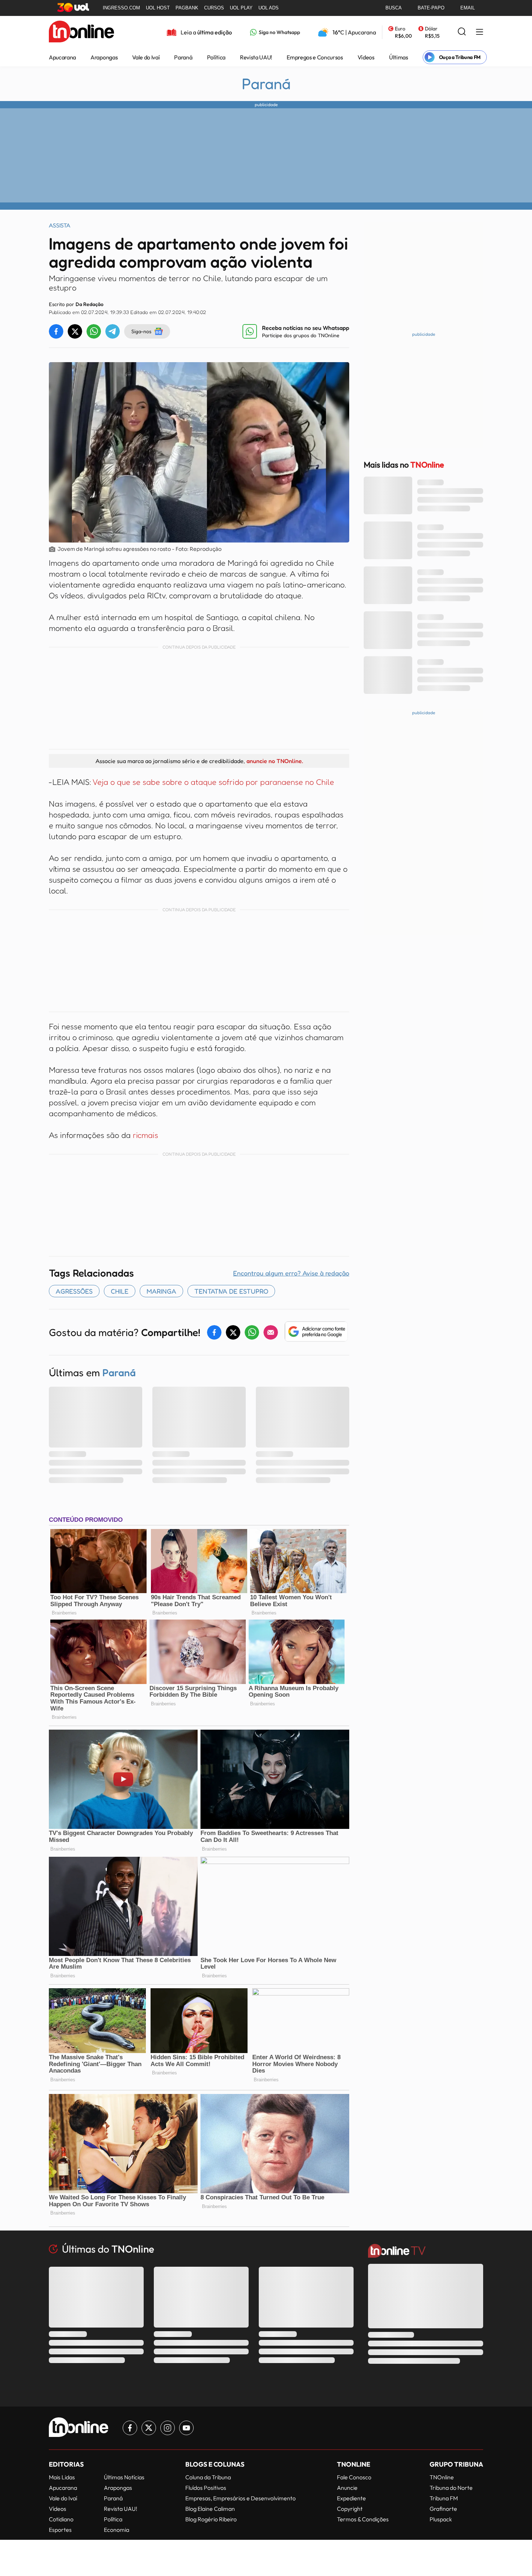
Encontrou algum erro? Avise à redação (291, 1273)
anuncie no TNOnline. (275, 761)
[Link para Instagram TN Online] (168, 2428)
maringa (161, 1291)
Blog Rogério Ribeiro (211, 2519)
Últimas (399, 57)
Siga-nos (141, 331)
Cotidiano (61, 2519)
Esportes (60, 2530)
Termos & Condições (363, 2519)
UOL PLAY (241, 8)
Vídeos (366, 57)
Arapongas (104, 57)
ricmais (145, 1135)
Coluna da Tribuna (208, 2477)
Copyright (350, 2509)
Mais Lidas (62, 2477)
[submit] (462, 32)
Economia (117, 2530)
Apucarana (62, 57)
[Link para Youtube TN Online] (186, 2428)
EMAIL (468, 8)
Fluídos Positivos (206, 2488)
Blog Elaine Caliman (210, 2509)
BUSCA (394, 8)
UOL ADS (269, 8)
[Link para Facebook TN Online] (130, 2428)
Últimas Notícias (124, 2477)
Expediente (351, 2498)
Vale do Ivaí (146, 57)
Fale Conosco (354, 2477)
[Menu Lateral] (480, 32)
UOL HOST (158, 8)
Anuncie (347, 2488)
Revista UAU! (256, 57)
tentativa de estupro (231, 1291)
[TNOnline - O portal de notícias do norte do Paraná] (81, 32)
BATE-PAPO (431, 8)
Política (216, 57)
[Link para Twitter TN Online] (149, 2428)
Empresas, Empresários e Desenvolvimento (240, 2498)
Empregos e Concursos (315, 57)
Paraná (183, 57)
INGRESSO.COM (121, 8)
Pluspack (441, 2519)
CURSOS (214, 8)
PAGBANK (187, 8)
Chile (120, 1291)
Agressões (74, 1291)
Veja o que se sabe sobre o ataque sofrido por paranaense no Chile (213, 782)
